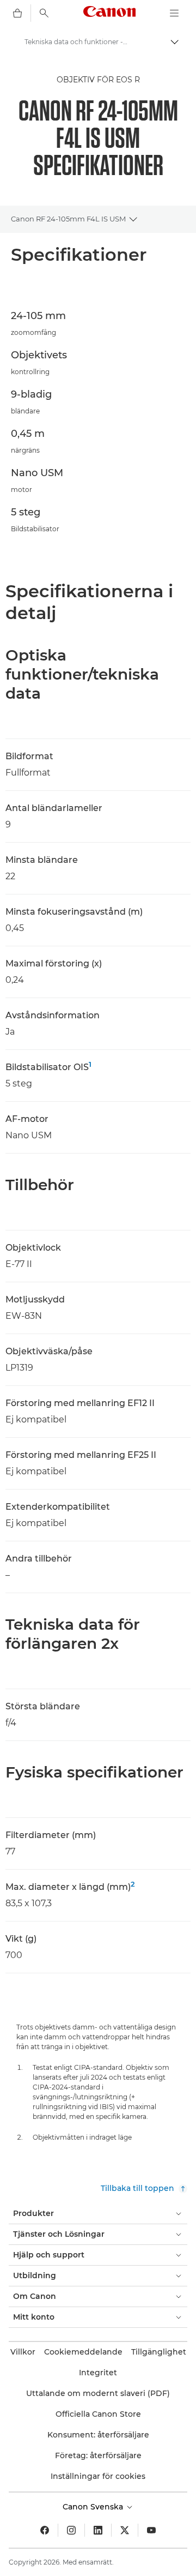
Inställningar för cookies (98, 2476)
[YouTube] (151, 2530)
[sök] (44, 13)
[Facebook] (45, 2530)
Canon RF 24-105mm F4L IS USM (68, 219)
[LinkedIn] (98, 2530)
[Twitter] (125, 2530)
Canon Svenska (94, 2507)
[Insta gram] (71, 2530)
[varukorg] (17, 13)
